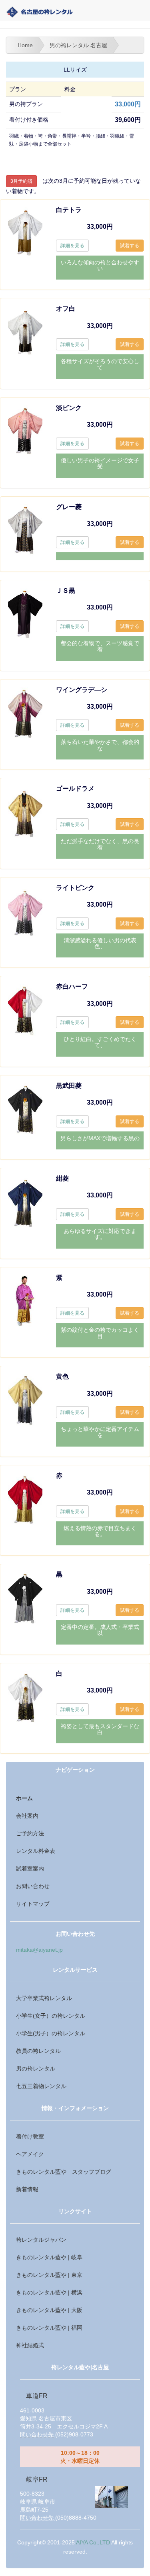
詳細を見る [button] (72, 246)
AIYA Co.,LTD (93, 2543)
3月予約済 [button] (21, 181)
